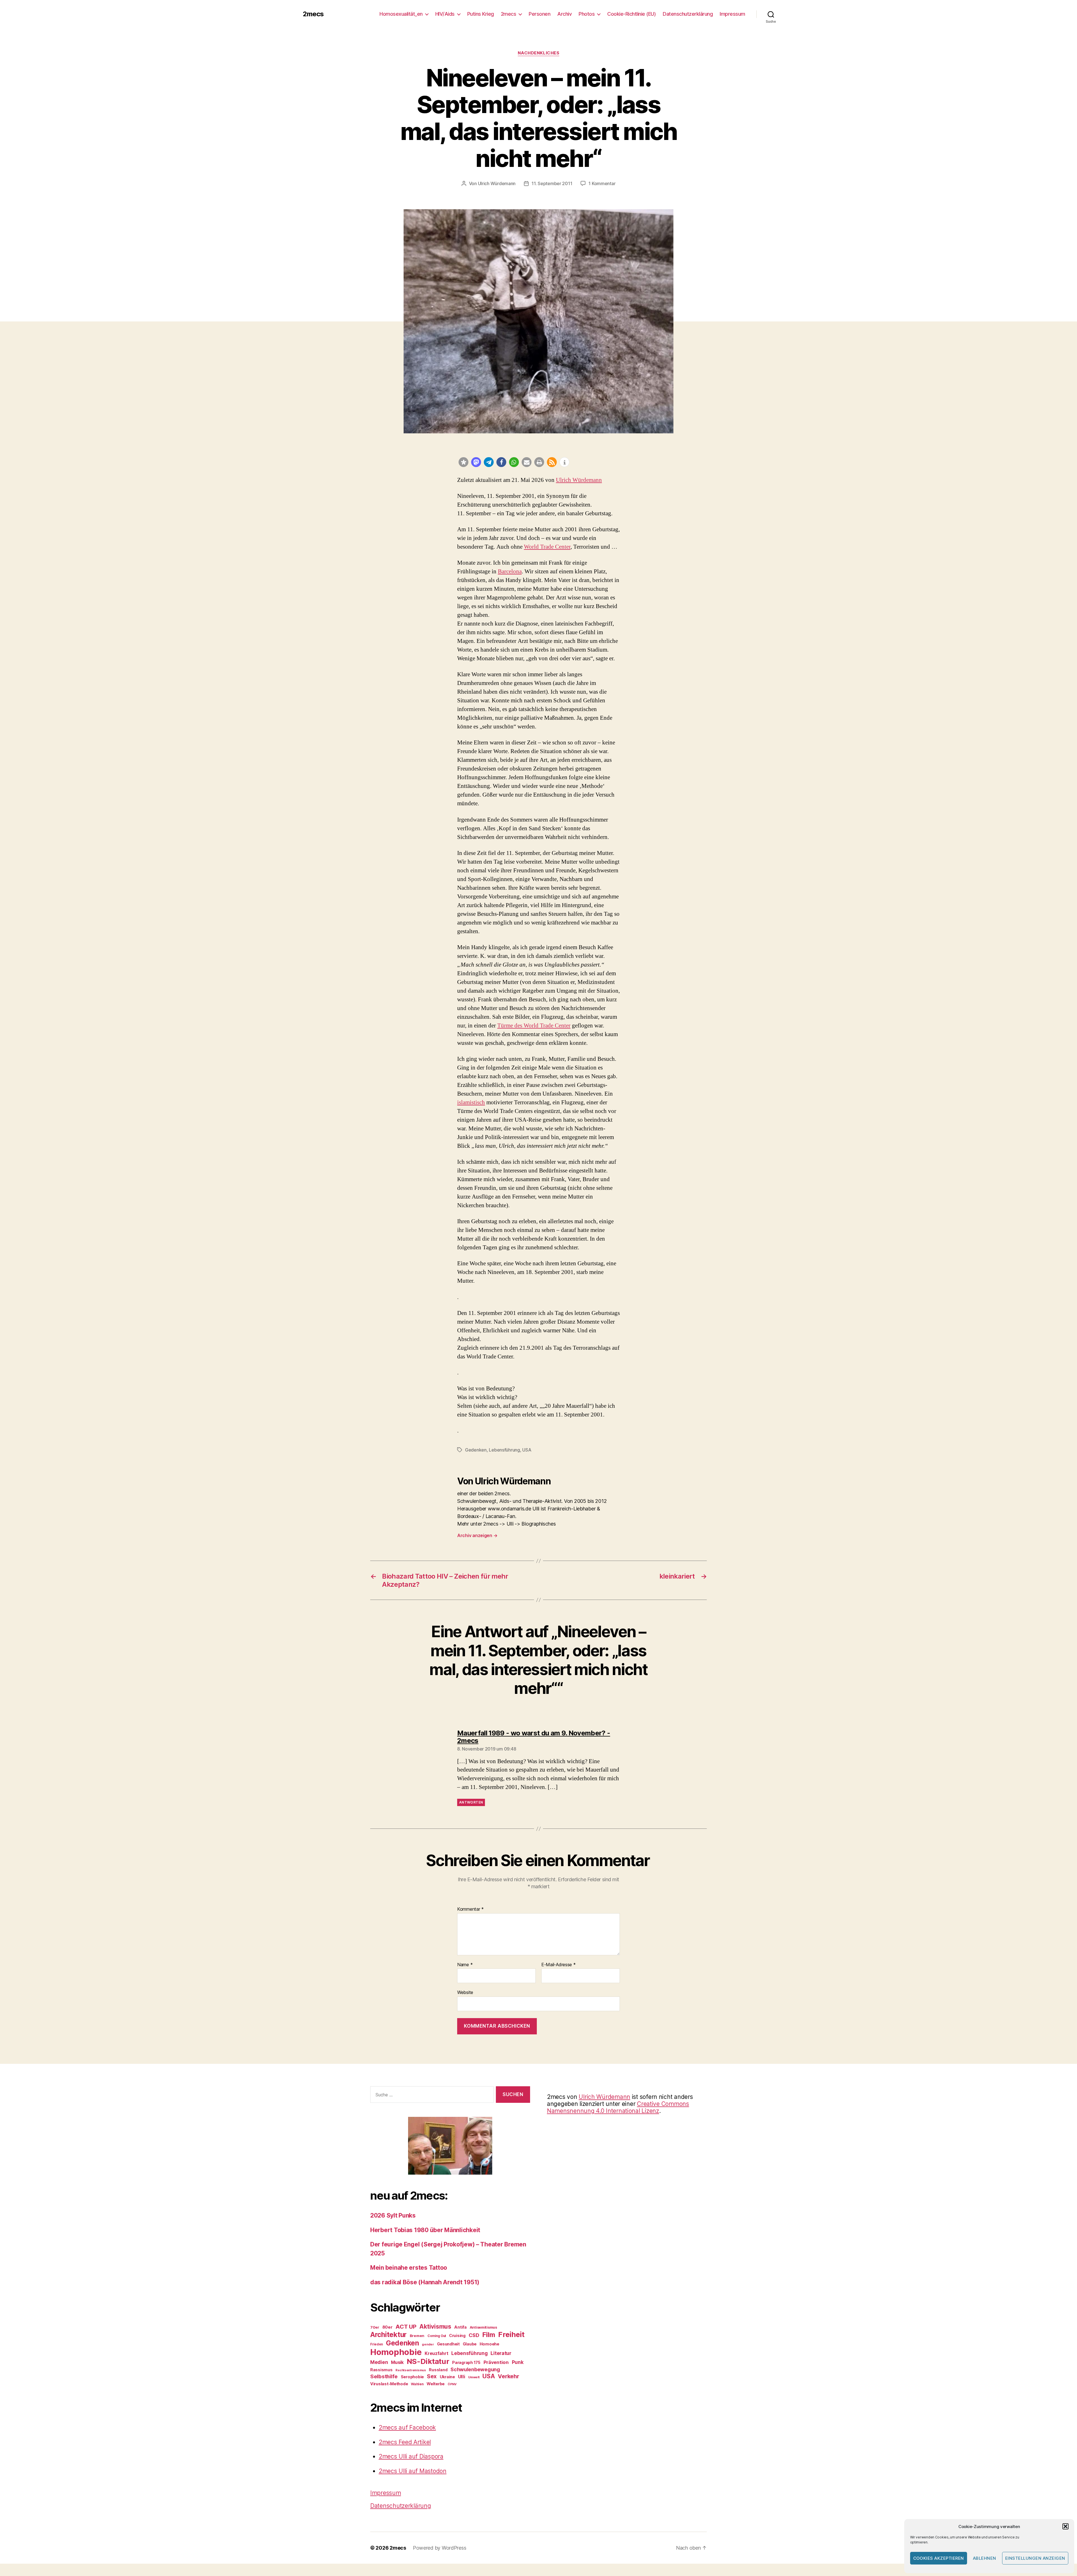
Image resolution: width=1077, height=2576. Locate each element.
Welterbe (436, 2384)
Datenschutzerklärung (688, 14)
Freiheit (511, 2334)
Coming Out (437, 2336)
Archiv (564, 14)
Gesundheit (448, 2344)
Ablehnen (985, 2558)
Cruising (457, 2335)
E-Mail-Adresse (559, 1965)
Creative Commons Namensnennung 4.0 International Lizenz (618, 2107)
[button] (1066, 2526)
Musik (397, 2362)
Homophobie (396, 2352)
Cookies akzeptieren (939, 2558)
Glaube (470, 2344)
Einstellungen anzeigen (1035, 2558)
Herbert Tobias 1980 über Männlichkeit (425, 2230)
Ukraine (447, 2377)
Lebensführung (504, 1450)
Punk (518, 2362)
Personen (539, 14)
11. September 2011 (552, 183)
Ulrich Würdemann (497, 183)
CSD (474, 2335)
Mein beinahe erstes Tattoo (409, 2268)
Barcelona (510, 571)
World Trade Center (547, 547)
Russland (438, 2370)
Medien (379, 2362)
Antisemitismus (483, 2327)
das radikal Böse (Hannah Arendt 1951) (425, 2282)
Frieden (377, 2344)
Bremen (417, 2336)
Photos (587, 14)
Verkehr (508, 2376)
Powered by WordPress (440, 2548)
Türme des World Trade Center (534, 1026)
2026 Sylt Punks (393, 2215)
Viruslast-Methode (389, 2384)
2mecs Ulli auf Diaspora (411, 2456)
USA (527, 1450)
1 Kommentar (602, 183)
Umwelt (474, 2377)
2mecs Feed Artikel (405, 2442)
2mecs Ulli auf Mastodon (413, 2471)
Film (489, 2335)
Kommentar (470, 1909)
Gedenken (476, 1450)
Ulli (462, 2377)
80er (387, 2327)
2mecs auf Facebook (407, 2427)
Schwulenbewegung (475, 2369)
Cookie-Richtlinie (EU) (631, 14)
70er (375, 2327)
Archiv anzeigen (477, 1535)
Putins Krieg (481, 14)
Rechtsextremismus (411, 2370)
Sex (432, 2376)
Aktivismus (435, 2327)
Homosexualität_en (401, 14)
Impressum (732, 14)
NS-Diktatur (428, 2361)
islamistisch (471, 1102)
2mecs (313, 14)
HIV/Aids (445, 14)
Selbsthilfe (384, 2376)
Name (465, 1965)
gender (428, 2344)
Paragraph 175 (466, 2362)
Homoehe (489, 2344)
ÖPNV (452, 2384)
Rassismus (381, 2370)
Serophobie (412, 2377)
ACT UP (406, 2327)
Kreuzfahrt (436, 2353)
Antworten (471, 1802)
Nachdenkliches (539, 53)
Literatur (501, 2353)
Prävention (496, 2362)
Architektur (388, 2334)
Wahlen (417, 2384)
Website (465, 1992)
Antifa (460, 2327)
